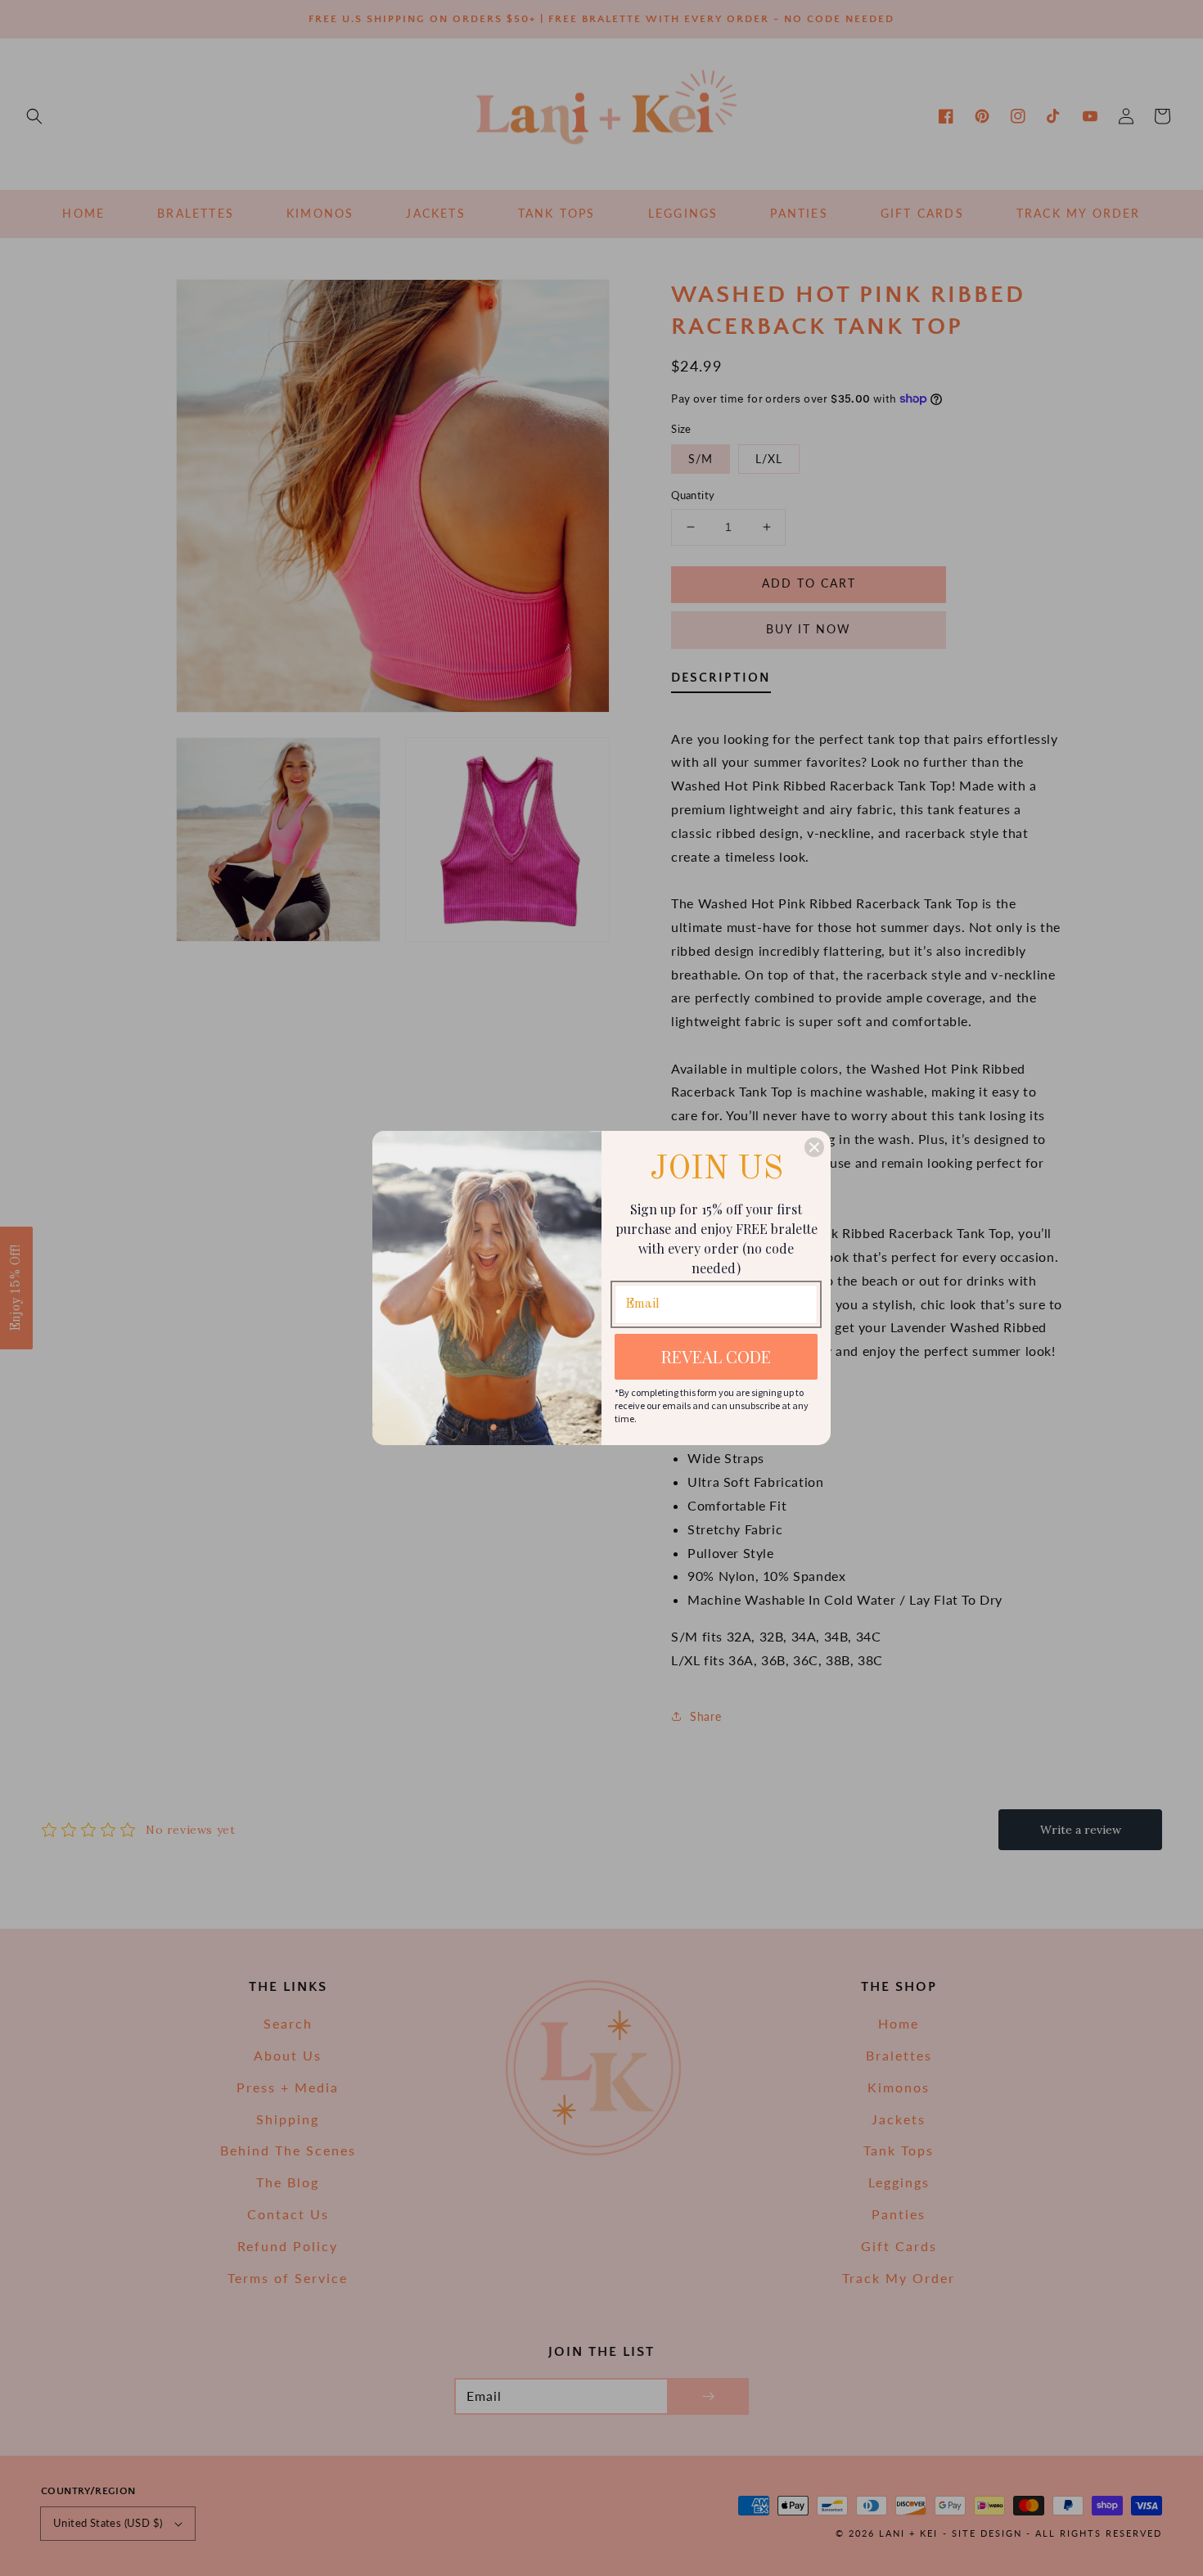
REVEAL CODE (716, 1356)
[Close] (814, 1147)
